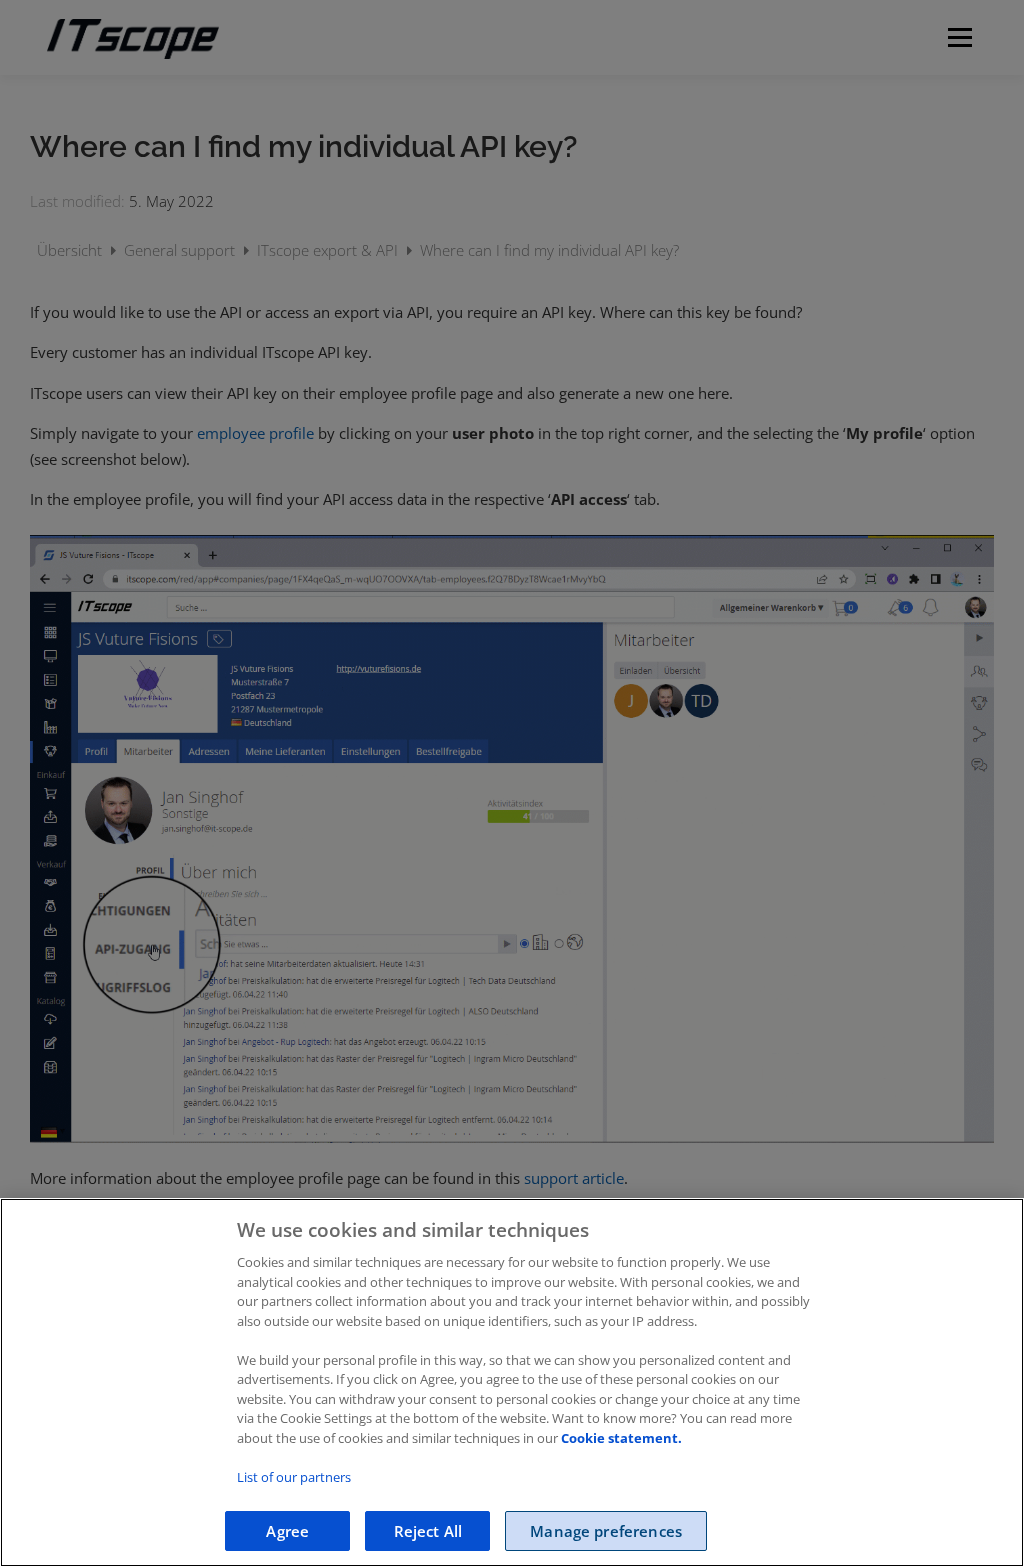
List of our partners (294, 1477)
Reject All (428, 1531)
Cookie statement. (621, 1438)
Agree (287, 1531)
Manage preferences (606, 1531)
